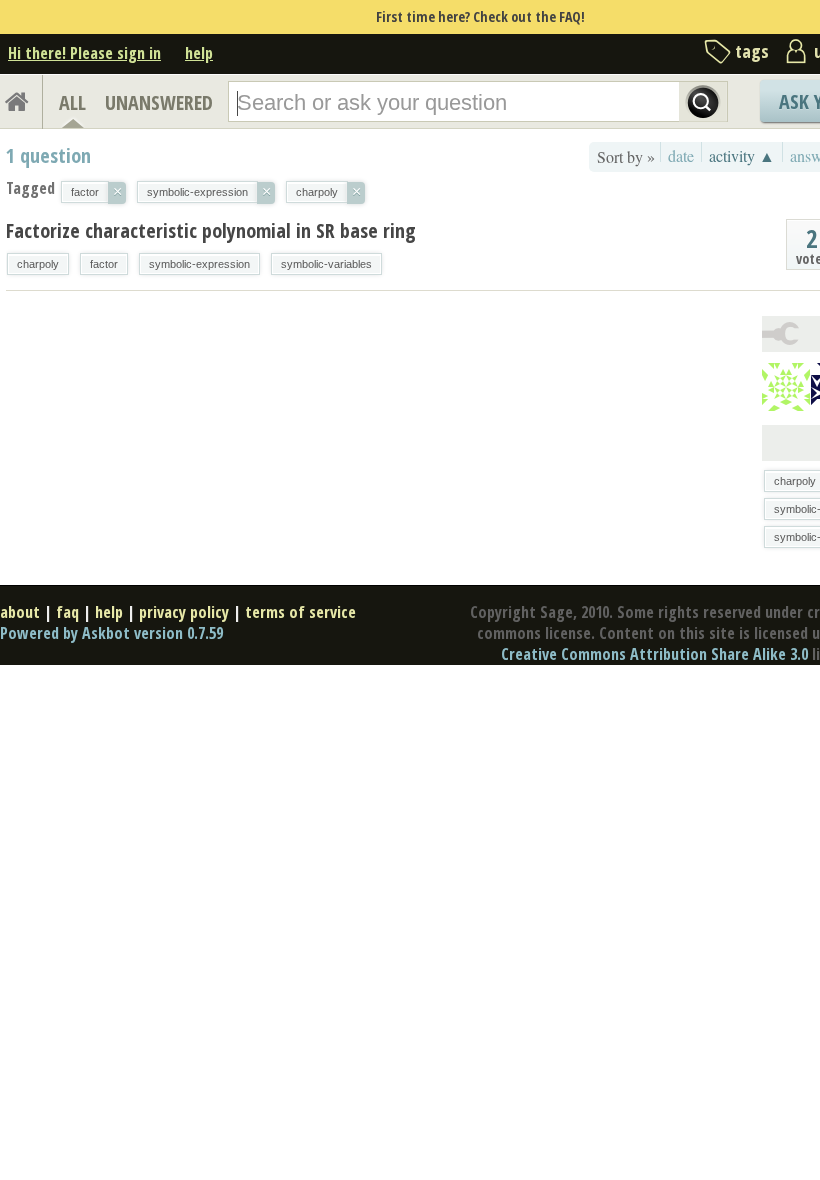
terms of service (300, 612)
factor (104, 264)
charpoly (38, 264)
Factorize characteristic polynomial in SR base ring (211, 230)
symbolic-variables (326, 264)
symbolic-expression (199, 264)
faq (67, 612)
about (20, 612)
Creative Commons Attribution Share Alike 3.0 (654, 654)
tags (752, 51)
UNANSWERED (159, 102)
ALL (72, 102)
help (199, 53)
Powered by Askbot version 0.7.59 (111, 633)
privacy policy (184, 612)
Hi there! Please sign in (84, 53)
